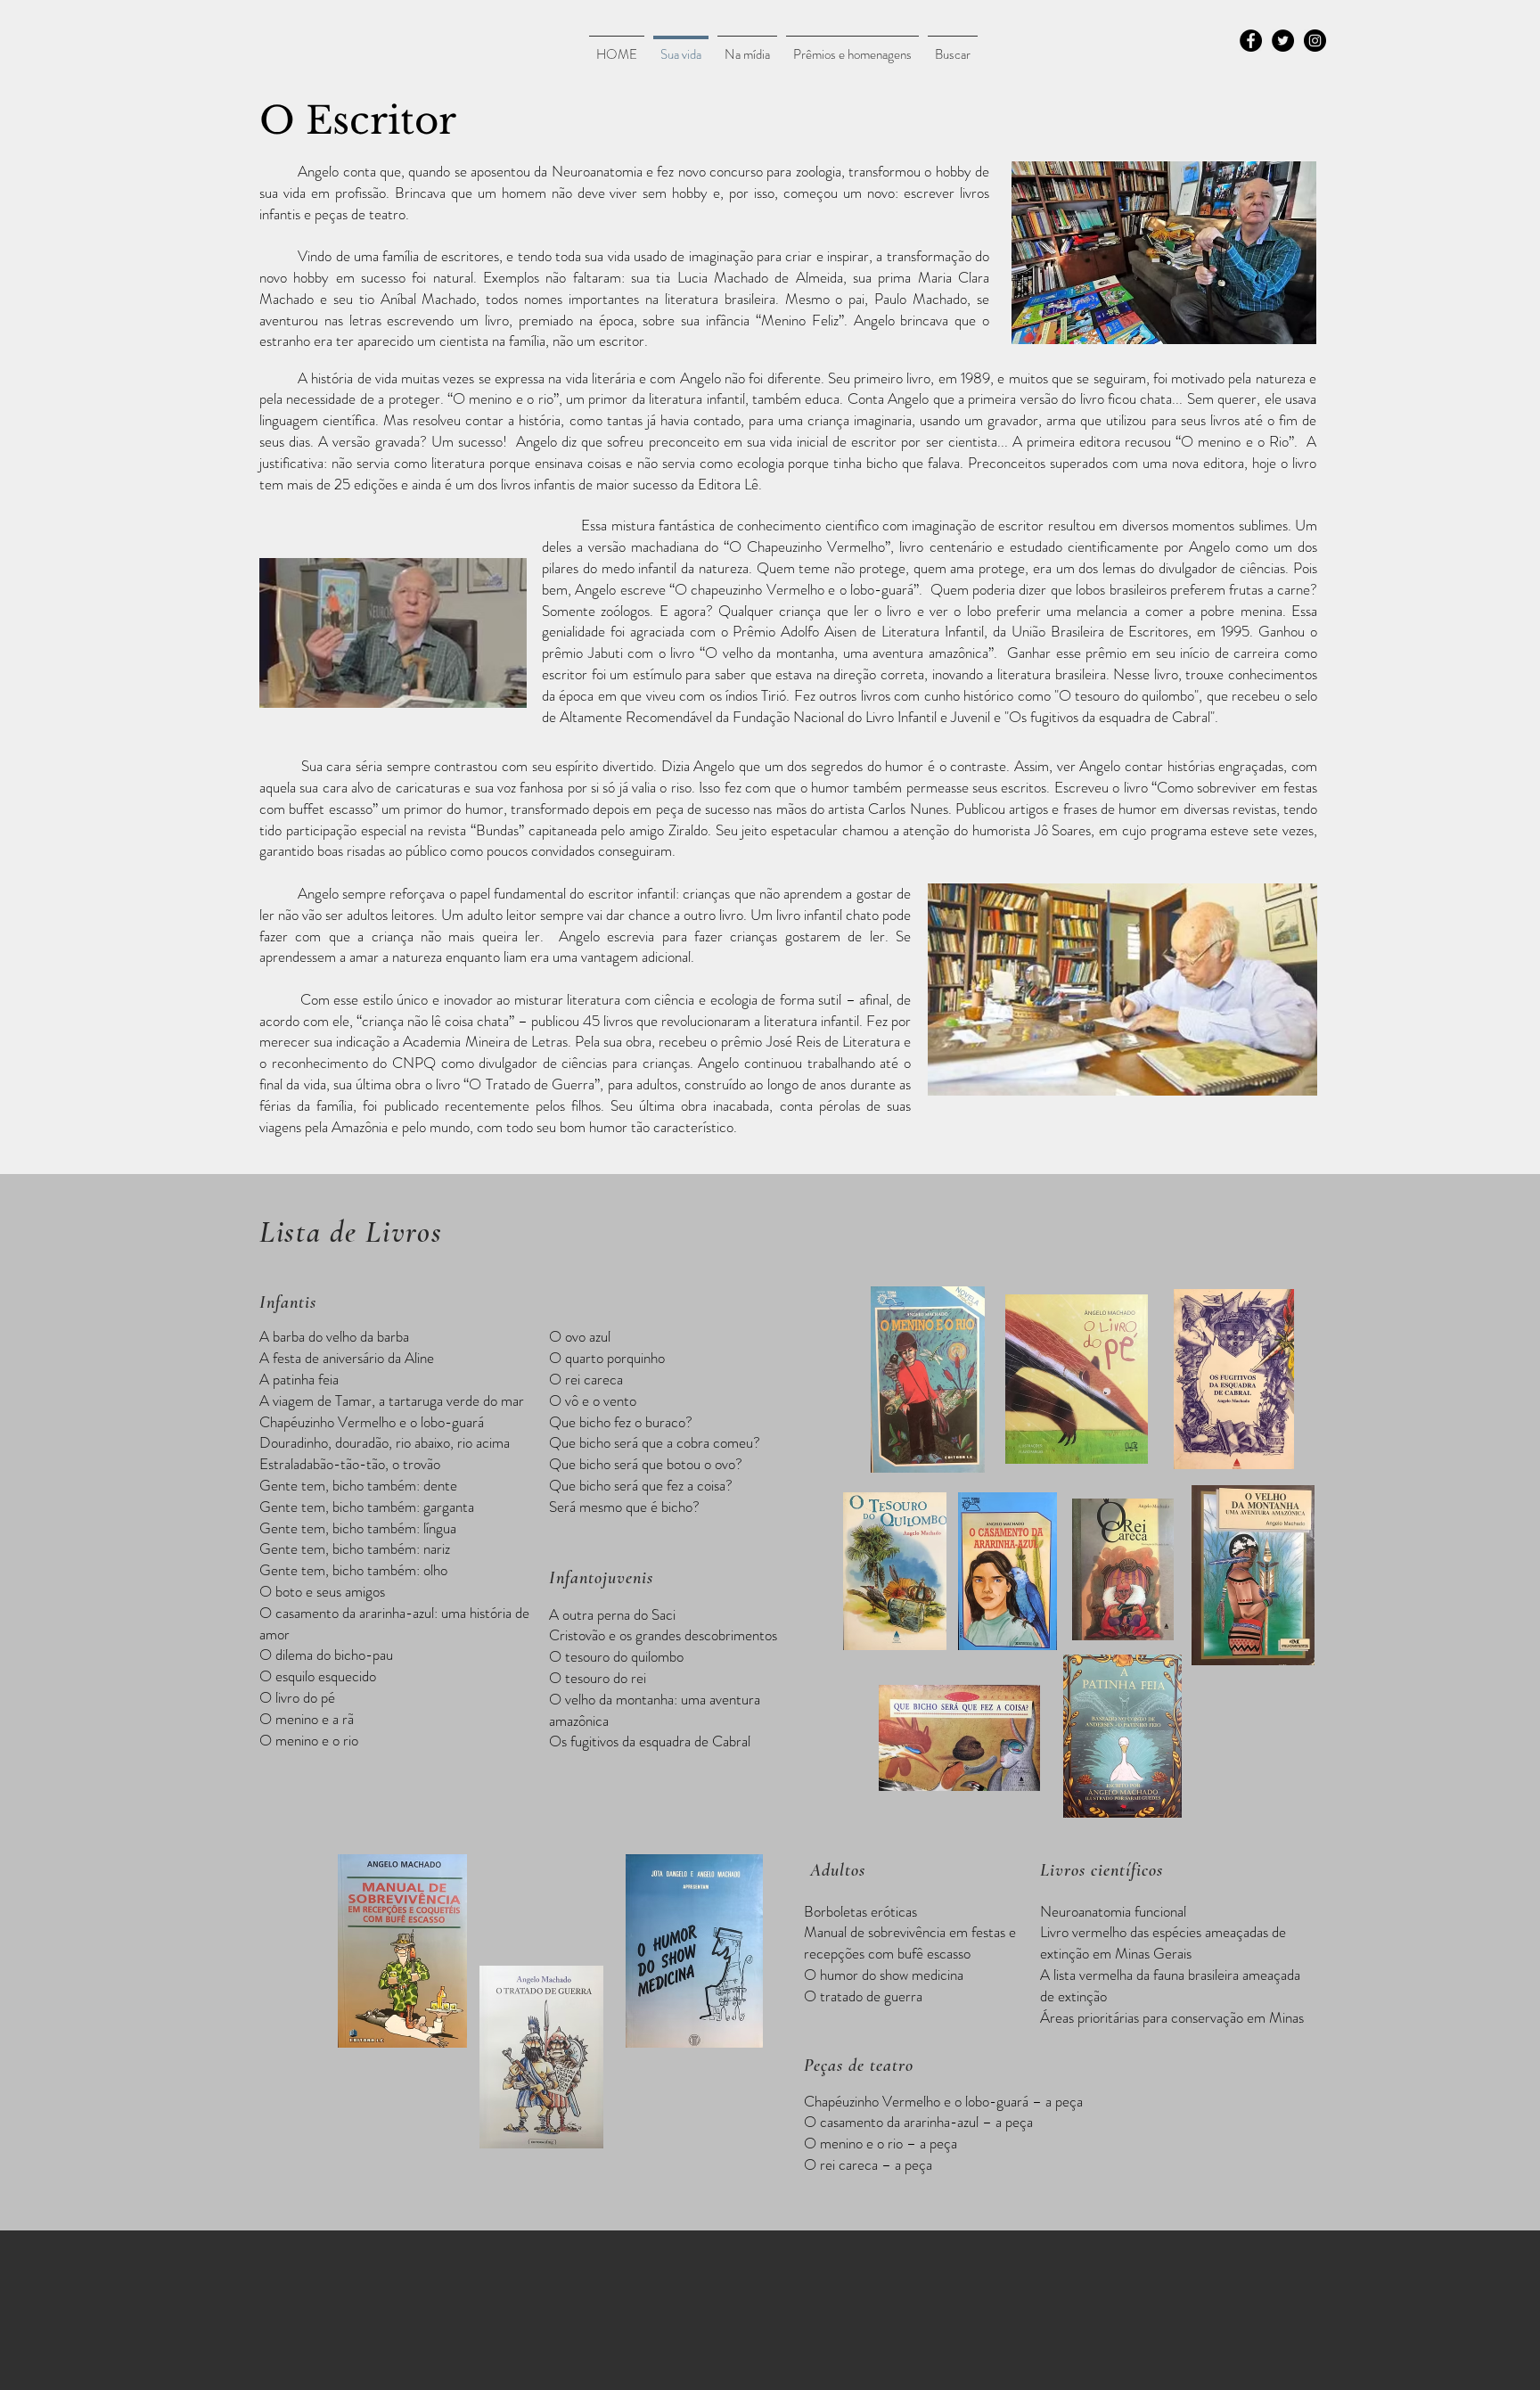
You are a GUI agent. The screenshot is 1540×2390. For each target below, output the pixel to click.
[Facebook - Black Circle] (1251, 41)
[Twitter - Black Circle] (1283, 41)
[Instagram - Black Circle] (1315, 41)
